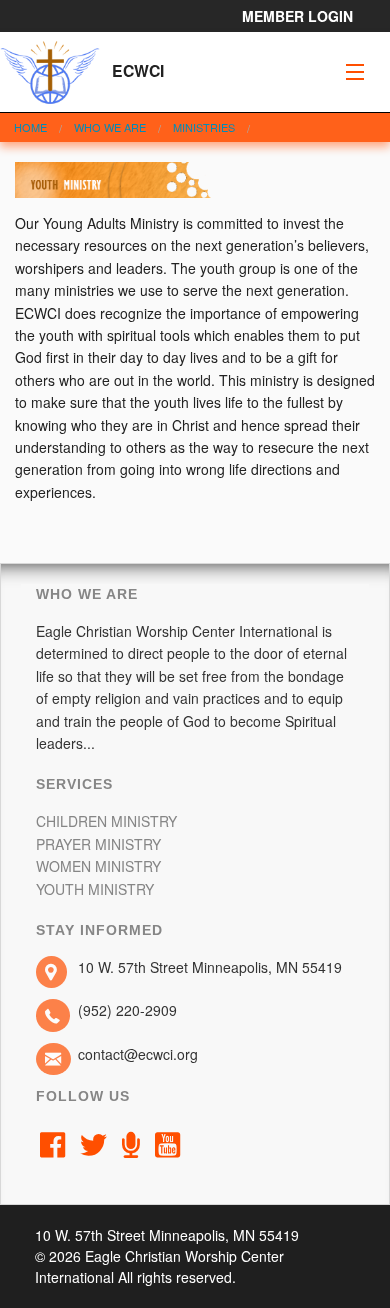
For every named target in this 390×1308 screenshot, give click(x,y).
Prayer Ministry (98, 844)
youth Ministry (95, 889)
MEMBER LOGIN (297, 16)
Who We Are (110, 127)
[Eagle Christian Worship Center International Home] (50, 68)
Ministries (204, 127)
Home (30, 127)
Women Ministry (98, 866)
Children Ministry (106, 821)
